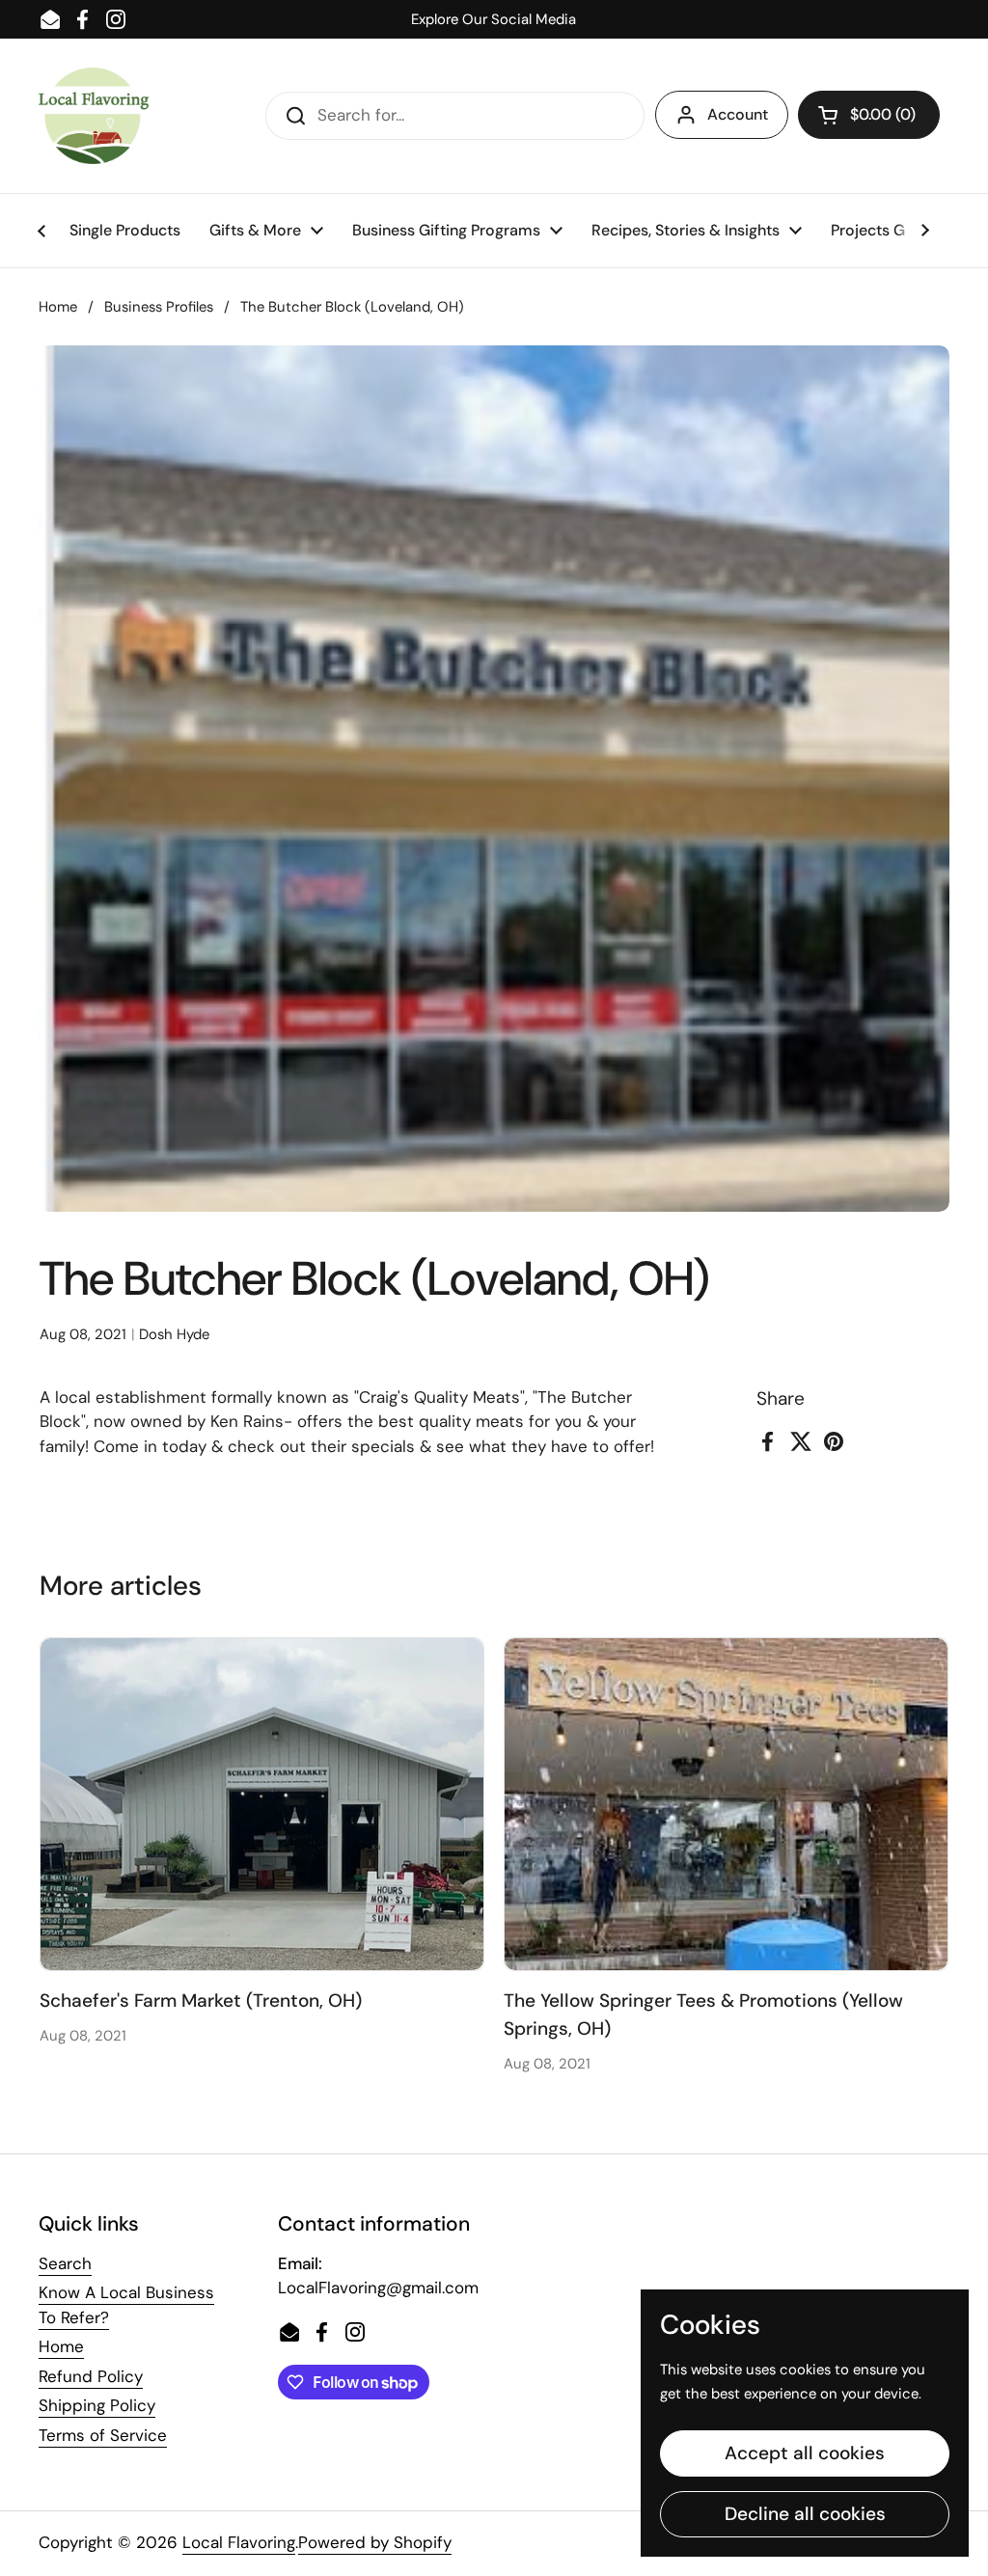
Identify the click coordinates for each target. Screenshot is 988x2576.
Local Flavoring (239, 2542)
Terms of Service (103, 2435)
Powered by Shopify (375, 2542)
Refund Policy (91, 2376)
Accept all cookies (805, 2453)
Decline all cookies (805, 2514)
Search (65, 2263)
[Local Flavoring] (94, 116)
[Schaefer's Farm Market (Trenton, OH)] (262, 1804)
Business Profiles (159, 307)
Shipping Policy (97, 2405)
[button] (869, 115)
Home (58, 307)
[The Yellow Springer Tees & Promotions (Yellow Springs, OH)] (726, 1804)
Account (738, 114)
